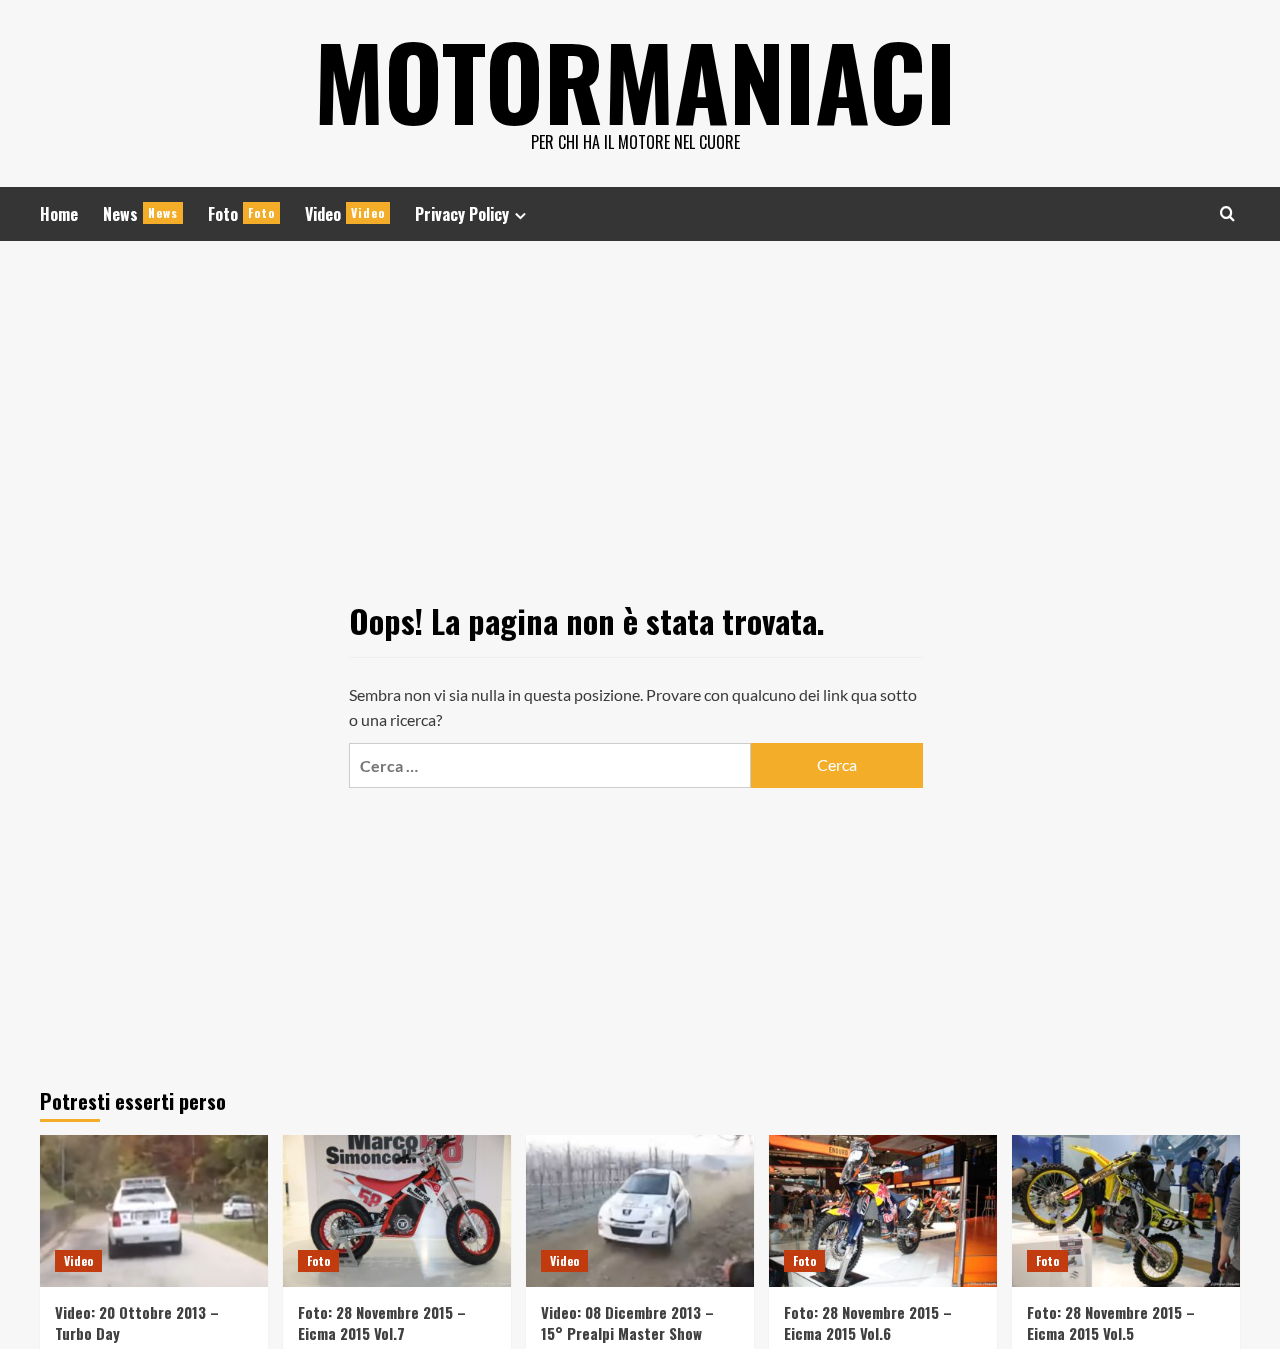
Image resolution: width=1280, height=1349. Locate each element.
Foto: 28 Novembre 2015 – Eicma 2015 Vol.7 (382, 1322)
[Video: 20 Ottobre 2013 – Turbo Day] (154, 1211)
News (140, 214)
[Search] (1227, 213)
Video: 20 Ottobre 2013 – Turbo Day (137, 1322)
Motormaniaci (635, 80)
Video (345, 214)
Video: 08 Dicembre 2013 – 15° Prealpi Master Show (627, 1322)
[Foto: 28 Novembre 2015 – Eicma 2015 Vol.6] (883, 1211)
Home (59, 214)
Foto (241, 214)
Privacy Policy (462, 214)
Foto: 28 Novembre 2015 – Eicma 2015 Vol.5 (1111, 1322)
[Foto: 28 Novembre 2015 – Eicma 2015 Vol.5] (1126, 1211)
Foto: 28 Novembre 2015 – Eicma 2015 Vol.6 (868, 1322)
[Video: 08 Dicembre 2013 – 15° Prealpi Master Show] (640, 1211)
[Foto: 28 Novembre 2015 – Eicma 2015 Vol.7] (397, 1211)
